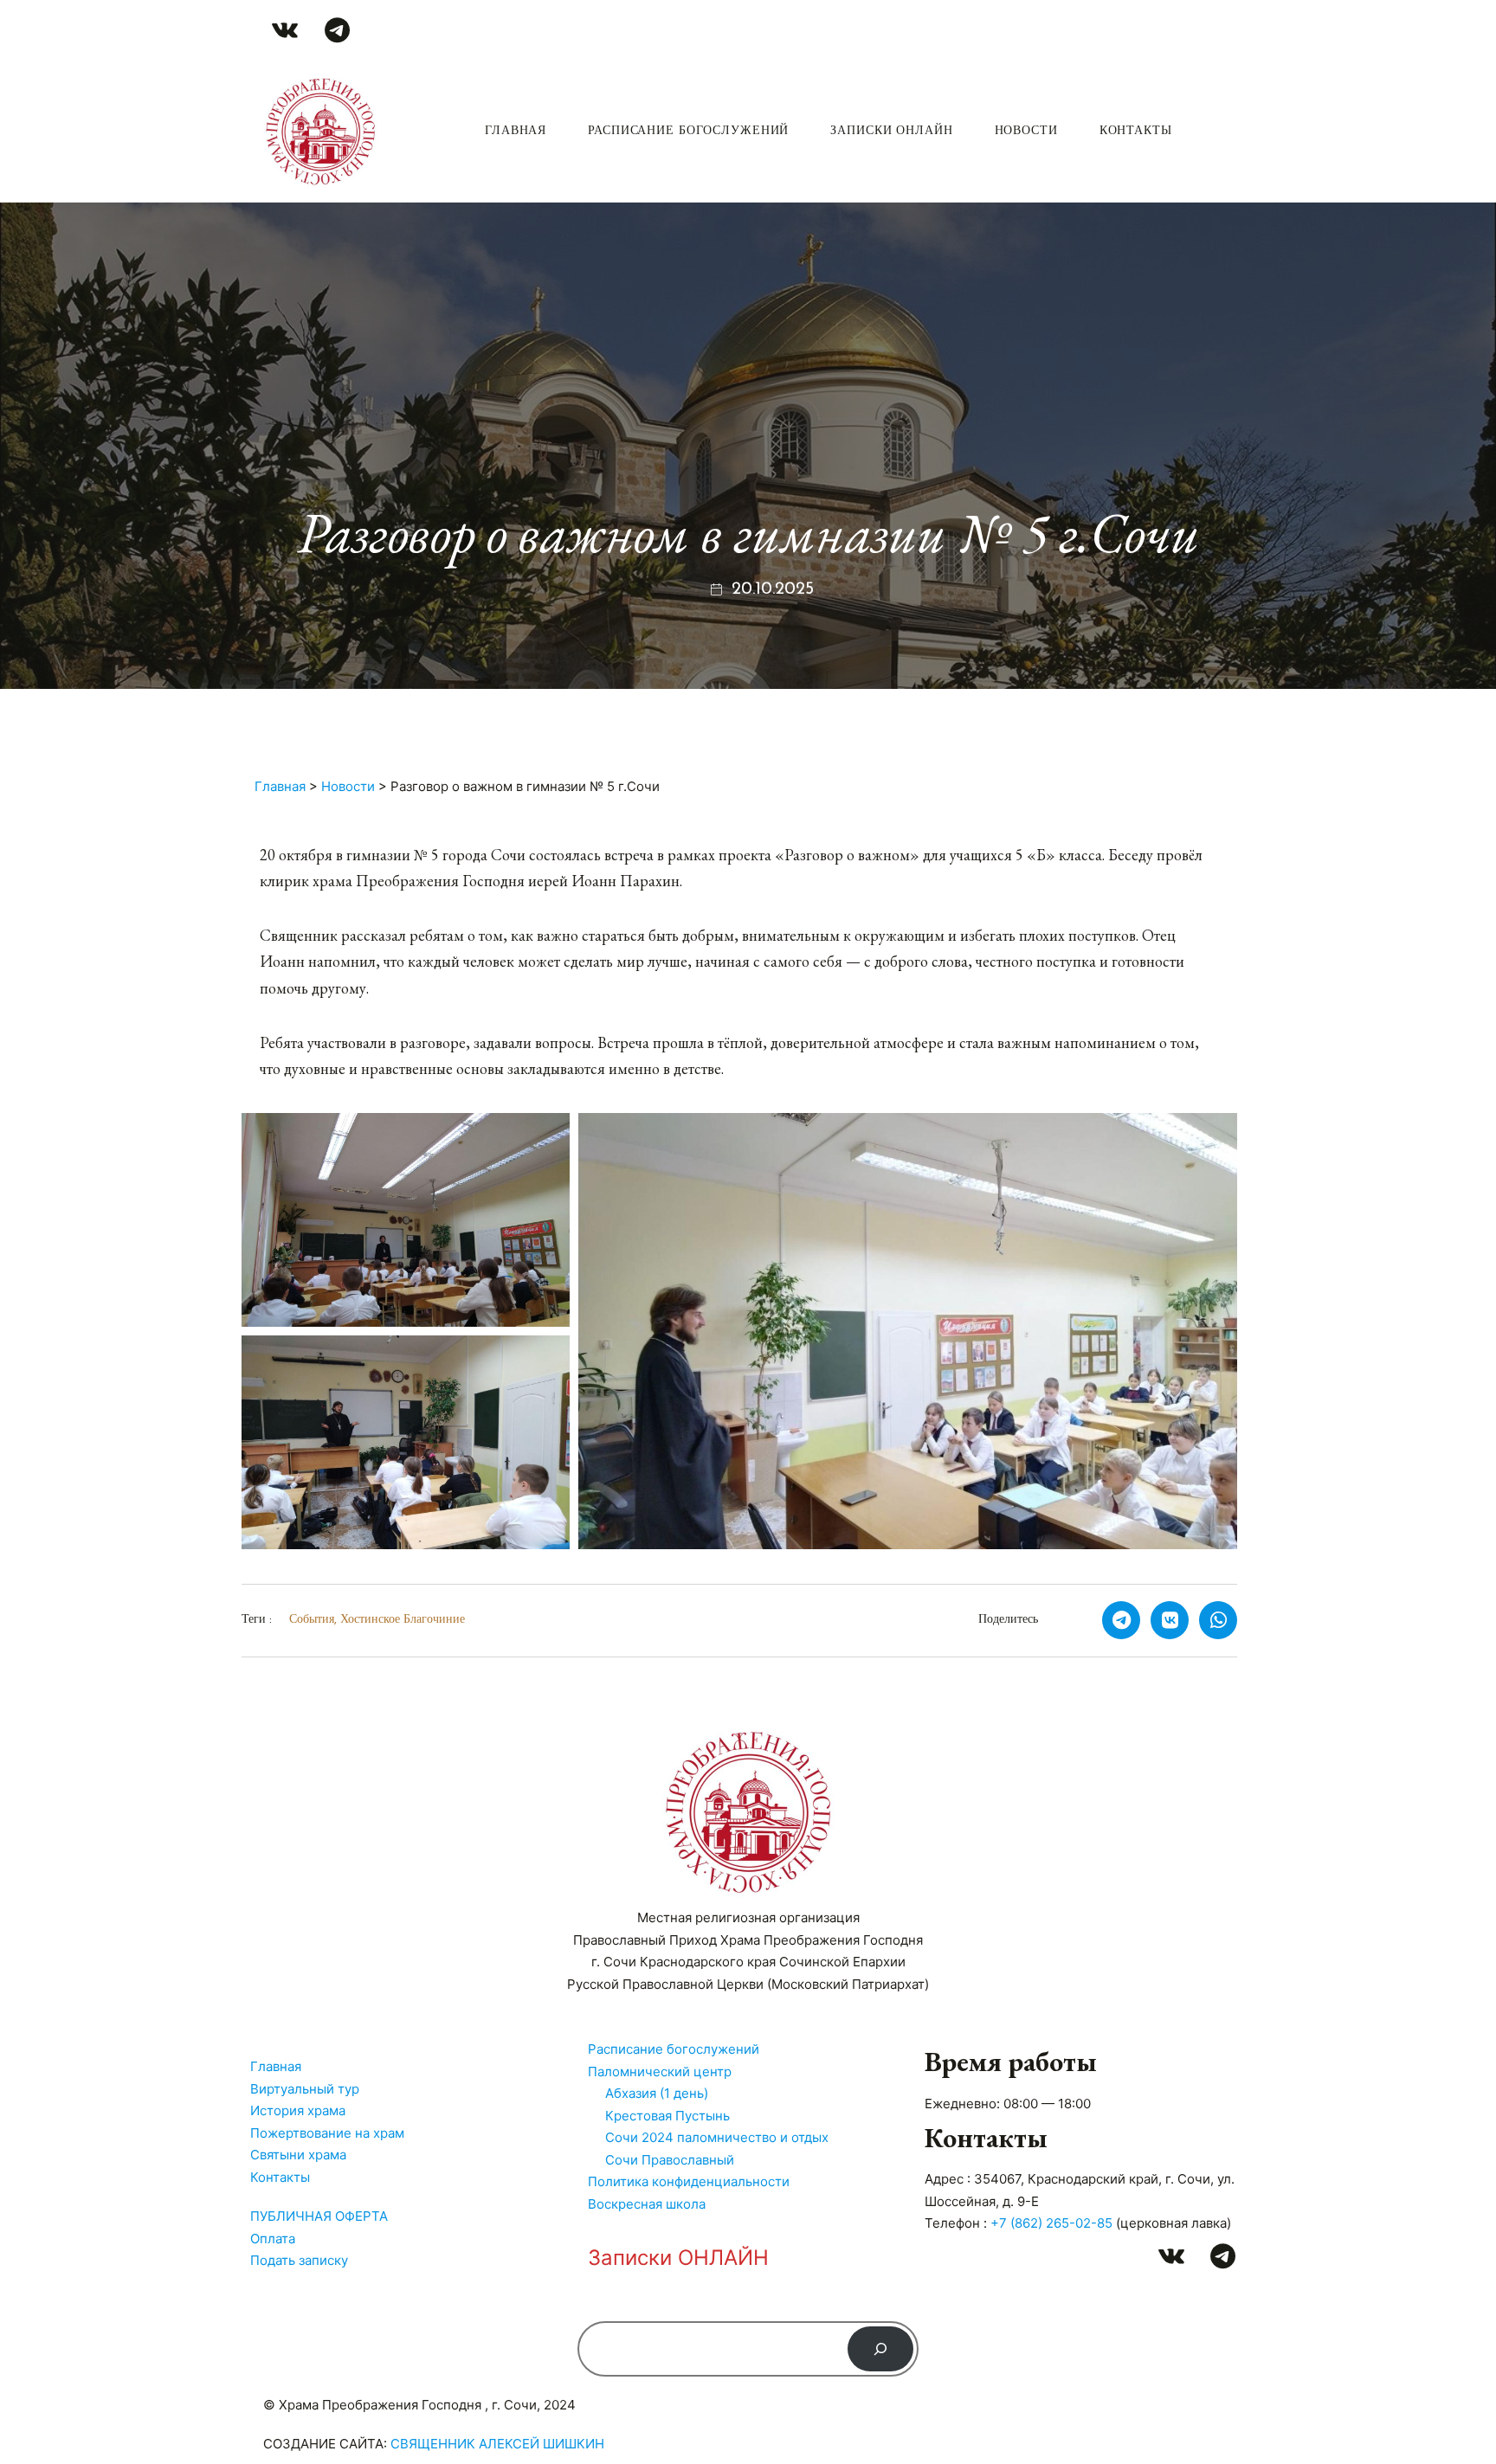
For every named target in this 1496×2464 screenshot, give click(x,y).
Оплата (273, 2239)
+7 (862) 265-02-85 (1051, 2223)
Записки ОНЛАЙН (891, 131)
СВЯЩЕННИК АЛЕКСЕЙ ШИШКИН (497, 2444)
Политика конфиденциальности (689, 2181)
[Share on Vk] (1170, 1620)
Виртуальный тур (305, 2089)
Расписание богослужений (688, 131)
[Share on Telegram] (1121, 1620)
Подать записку (299, 2260)
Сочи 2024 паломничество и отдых (717, 2137)
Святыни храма (298, 2155)
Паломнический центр (660, 2072)
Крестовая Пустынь (667, 2116)
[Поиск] (880, 2349)
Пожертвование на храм (327, 2133)
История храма (298, 2110)
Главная (516, 131)
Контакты (1136, 131)
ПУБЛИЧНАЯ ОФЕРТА (319, 2216)
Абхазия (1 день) (657, 2093)
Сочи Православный (670, 2160)
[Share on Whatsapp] (1218, 1620)
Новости (1026, 131)
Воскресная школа (647, 2204)
